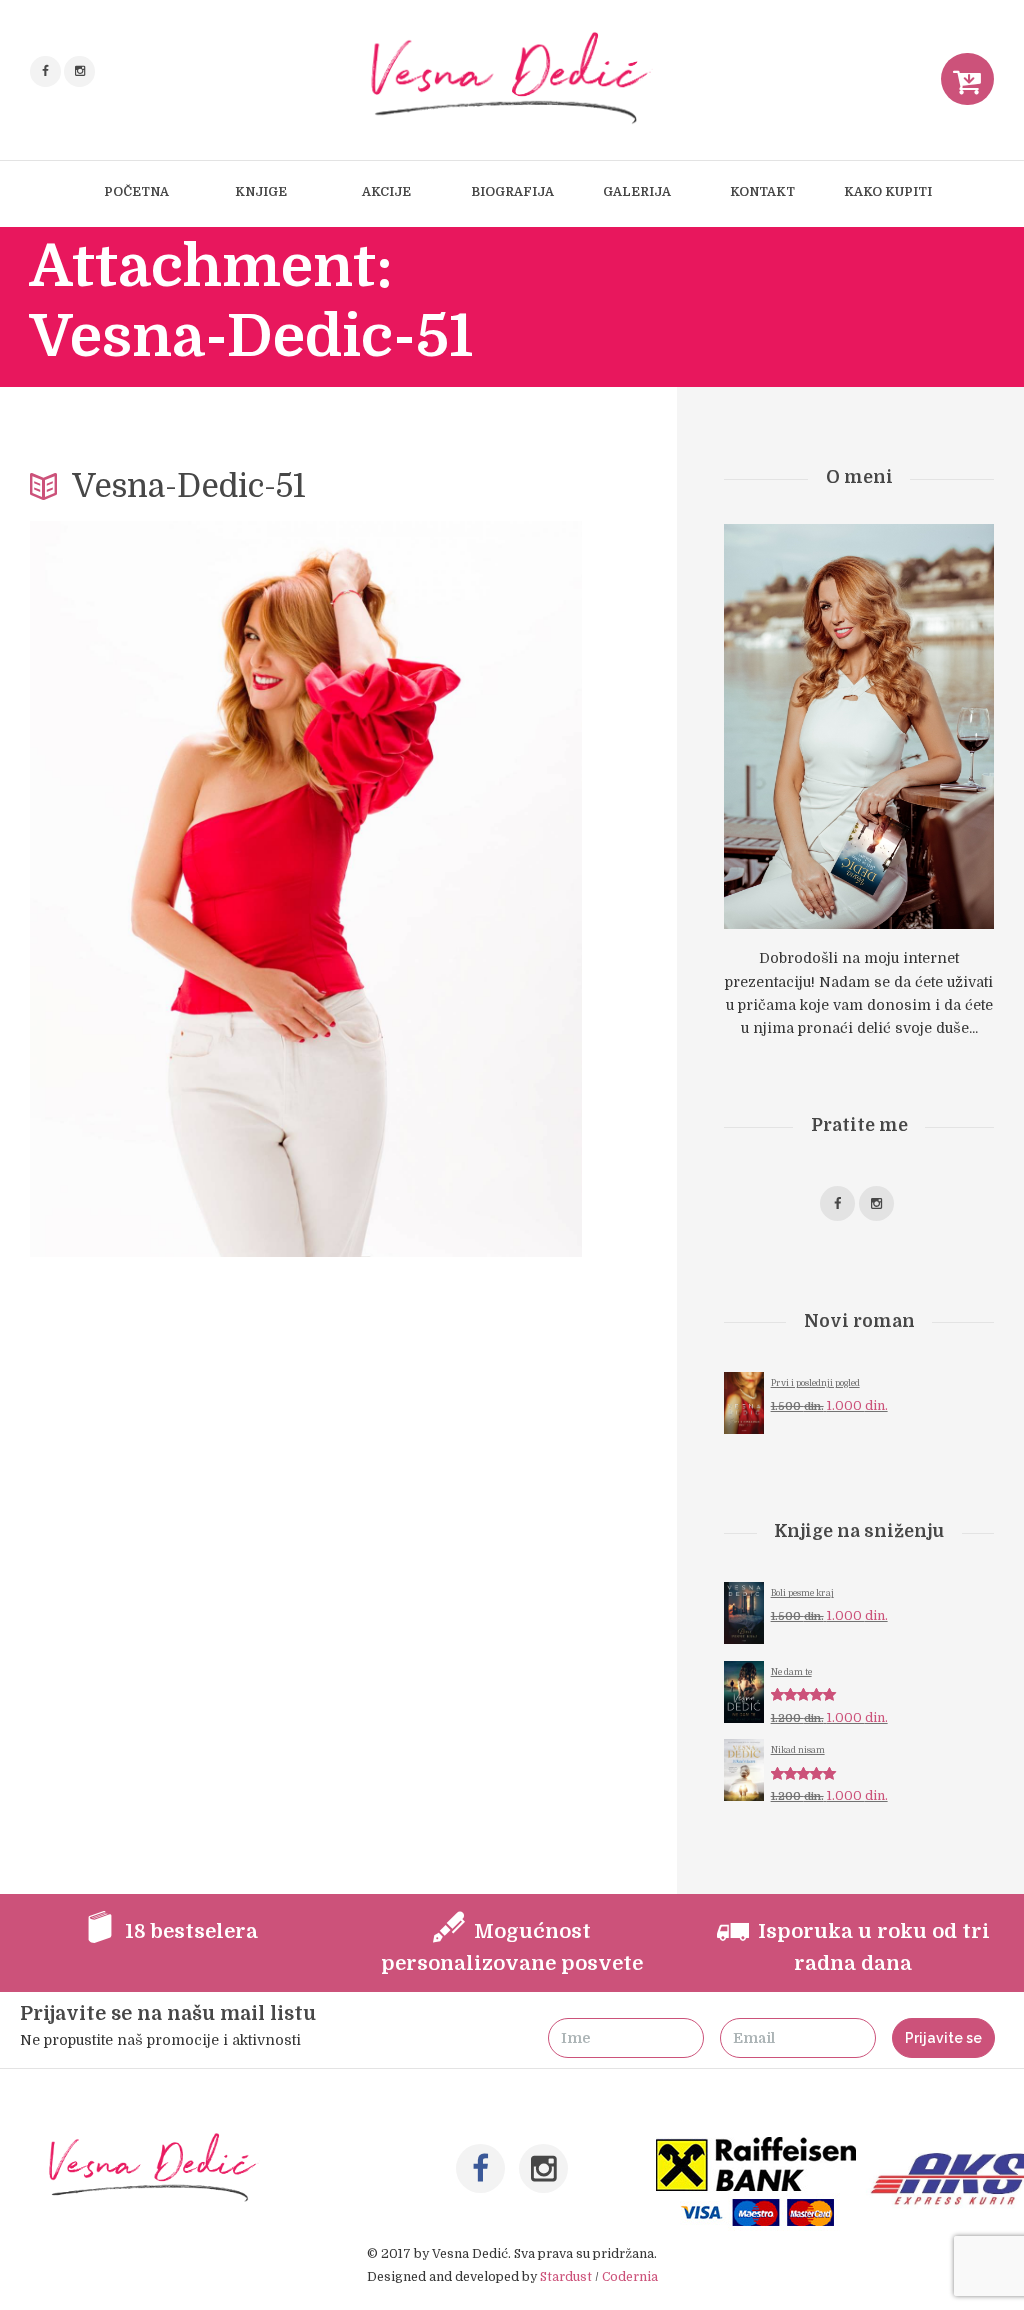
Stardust (566, 2277)
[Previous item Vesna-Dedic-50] (168, 889)
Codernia (630, 2277)
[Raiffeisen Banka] (758, 2148)
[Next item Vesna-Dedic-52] (444, 889)
